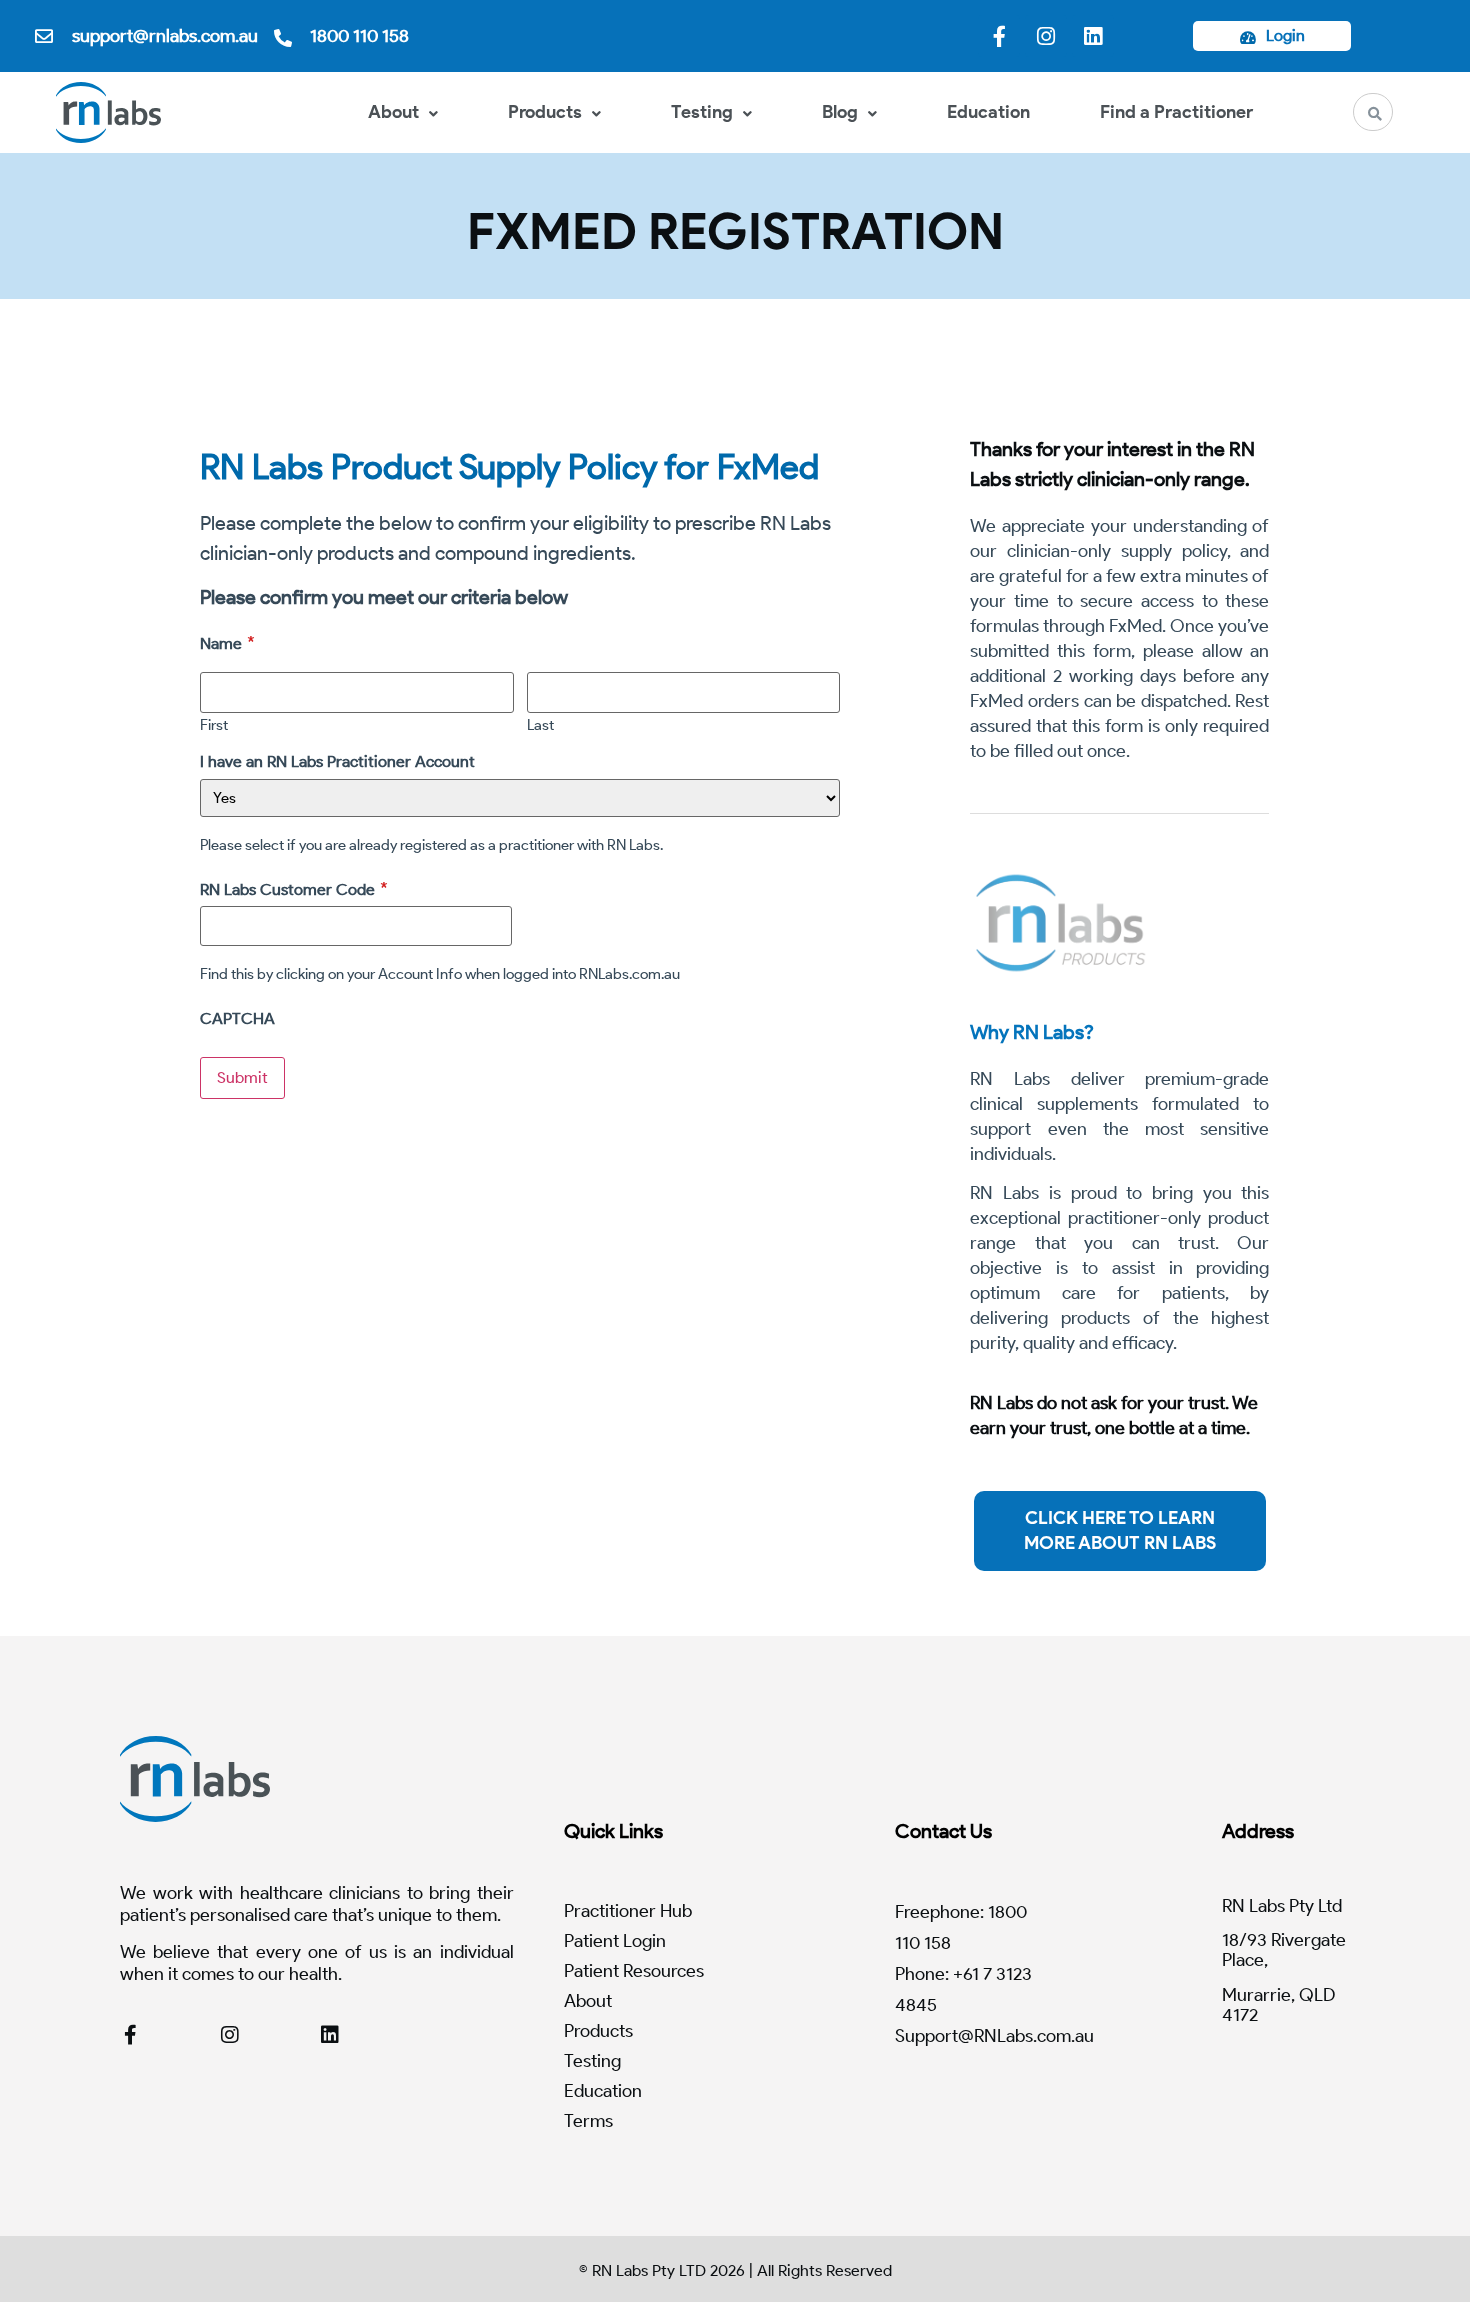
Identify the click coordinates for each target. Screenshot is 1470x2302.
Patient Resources (634, 1971)
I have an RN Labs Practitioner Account (337, 762)
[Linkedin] (1093, 36)
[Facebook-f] (999, 36)
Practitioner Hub (628, 1911)
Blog (840, 112)
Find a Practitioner (1176, 112)
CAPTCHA (237, 1019)
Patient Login (615, 1941)
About (393, 112)
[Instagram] (1046, 36)
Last (540, 724)
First (214, 724)
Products (545, 112)
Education (988, 112)
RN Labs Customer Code (287, 889)
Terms (588, 2121)
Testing (702, 112)
